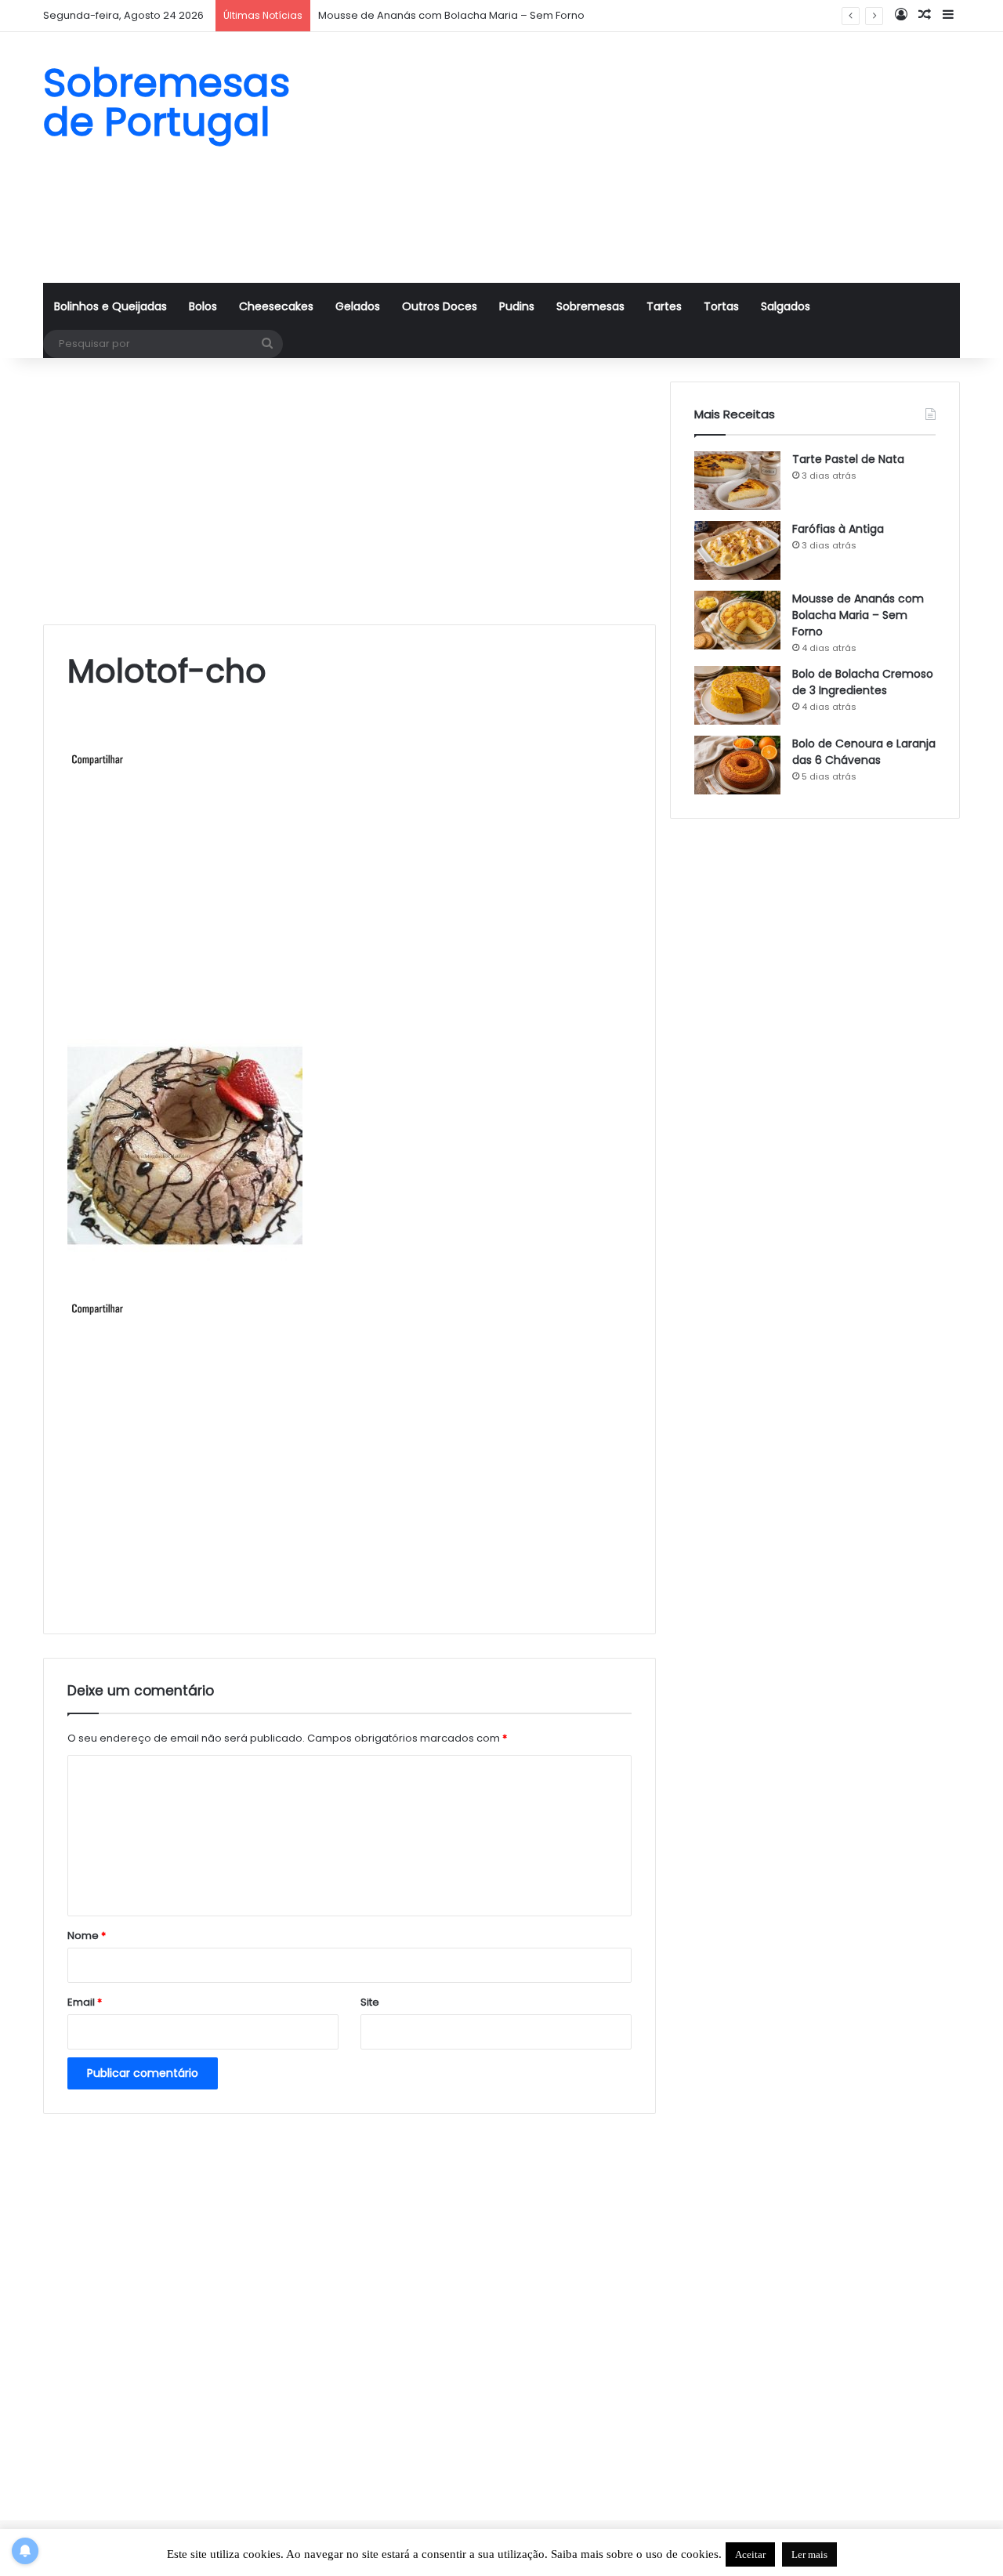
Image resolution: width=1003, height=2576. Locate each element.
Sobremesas (590, 306)
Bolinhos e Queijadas (110, 306)
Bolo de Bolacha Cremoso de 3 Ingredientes (863, 682)
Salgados (786, 306)
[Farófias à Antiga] (737, 550)
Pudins (517, 306)
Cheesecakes (276, 306)
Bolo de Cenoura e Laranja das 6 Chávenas (864, 752)
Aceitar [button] (750, 2554)
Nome (87, 1936)
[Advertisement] (658, 157)
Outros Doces (440, 306)
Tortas (721, 306)
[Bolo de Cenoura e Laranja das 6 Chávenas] (737, 765)
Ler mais (809, 2554)
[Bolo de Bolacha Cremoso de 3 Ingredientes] (737, 695)
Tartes (664, 306)
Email (85, 2002)
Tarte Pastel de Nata (848, 459)
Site (370, 2002)
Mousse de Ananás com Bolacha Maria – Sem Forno (858, 615)
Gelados (358, 306)
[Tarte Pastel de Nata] (737, 481)
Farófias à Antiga (838, 529)
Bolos (203, 306)
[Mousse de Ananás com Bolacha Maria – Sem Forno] (737, 620)
